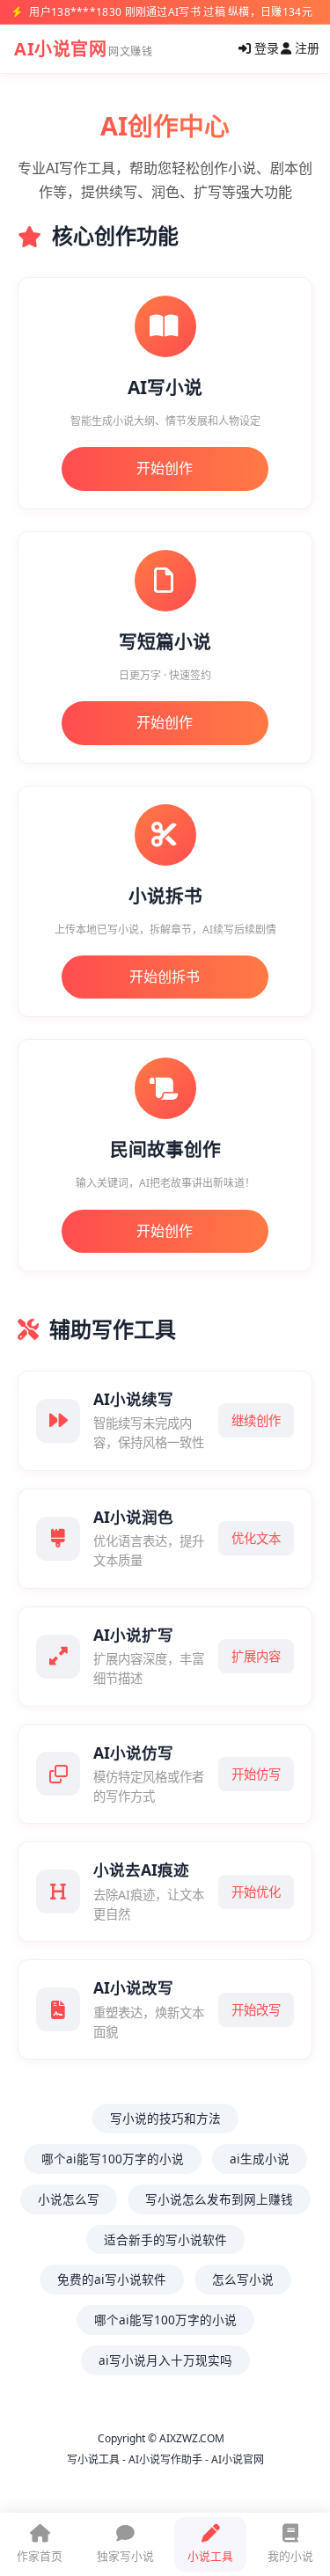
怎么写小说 (243, 2279)
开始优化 (256, 1892)
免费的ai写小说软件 (112, 2279)
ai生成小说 (260, 2159)
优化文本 (256, 1538)
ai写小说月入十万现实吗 (165, 2360)
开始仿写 (256, 1774)
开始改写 (256, 2010)
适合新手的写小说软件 (165, 2239)
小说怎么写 (69, 2199)
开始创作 (165, 468)
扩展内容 (256, 1656)
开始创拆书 (165, 977)
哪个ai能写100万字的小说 (113, 2159)
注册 (305, 48)
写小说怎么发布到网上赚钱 (219, 2199)
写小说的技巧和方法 (165, 2118)
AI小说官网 (60, 49)
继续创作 (256, 1420)
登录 (265, 48)
